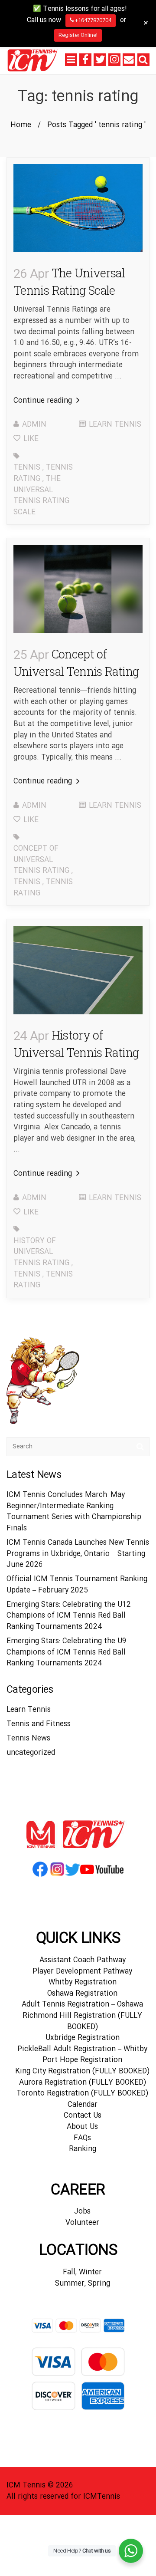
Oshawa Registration (82, 1994)
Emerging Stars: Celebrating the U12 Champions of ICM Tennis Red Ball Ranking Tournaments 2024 (69, 1616)
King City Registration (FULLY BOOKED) (82, 2071)
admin (34, 425)
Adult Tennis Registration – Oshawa (82, 2005)
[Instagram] (114, 59)
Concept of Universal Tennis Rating (41, 860)
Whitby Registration (83, 1982)
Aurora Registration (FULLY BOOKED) (83, 2083)
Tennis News (28, 1739)
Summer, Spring (83, 2284)
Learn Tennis (115, 425)
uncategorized (31, 1753)
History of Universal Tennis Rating (41, 1252)
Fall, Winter (82, 2272)
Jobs (82, 2212)
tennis (27, 468)
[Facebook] (85, 59)
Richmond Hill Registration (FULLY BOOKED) (82, 2022)
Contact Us (83, 2116)
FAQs (82, 2138)
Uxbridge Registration (83, 2038)
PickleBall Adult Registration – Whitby (82, 2049)
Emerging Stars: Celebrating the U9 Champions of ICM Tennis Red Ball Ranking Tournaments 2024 (67, 1652)
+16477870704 (93, 20)
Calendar (83, 2105)
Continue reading (44, 401)
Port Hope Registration (82, 2060)
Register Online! (78, 35)
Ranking (83, 2149)
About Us (82, 2127)
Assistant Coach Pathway (83, 1960)
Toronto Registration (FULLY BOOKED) (82, 2094)
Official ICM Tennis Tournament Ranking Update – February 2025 (77, 1585)
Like (30, 439)
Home (21, 125)
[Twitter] (100, 59)
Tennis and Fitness (39, 1724)
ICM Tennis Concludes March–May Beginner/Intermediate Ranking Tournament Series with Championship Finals (74, 1512)
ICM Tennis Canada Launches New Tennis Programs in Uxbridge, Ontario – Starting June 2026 (78, 1554)
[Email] (129, 59)
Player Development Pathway (82, 1972)
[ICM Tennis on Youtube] (102, 1876)
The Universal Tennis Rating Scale (41, 496)
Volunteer (82, 2223)
